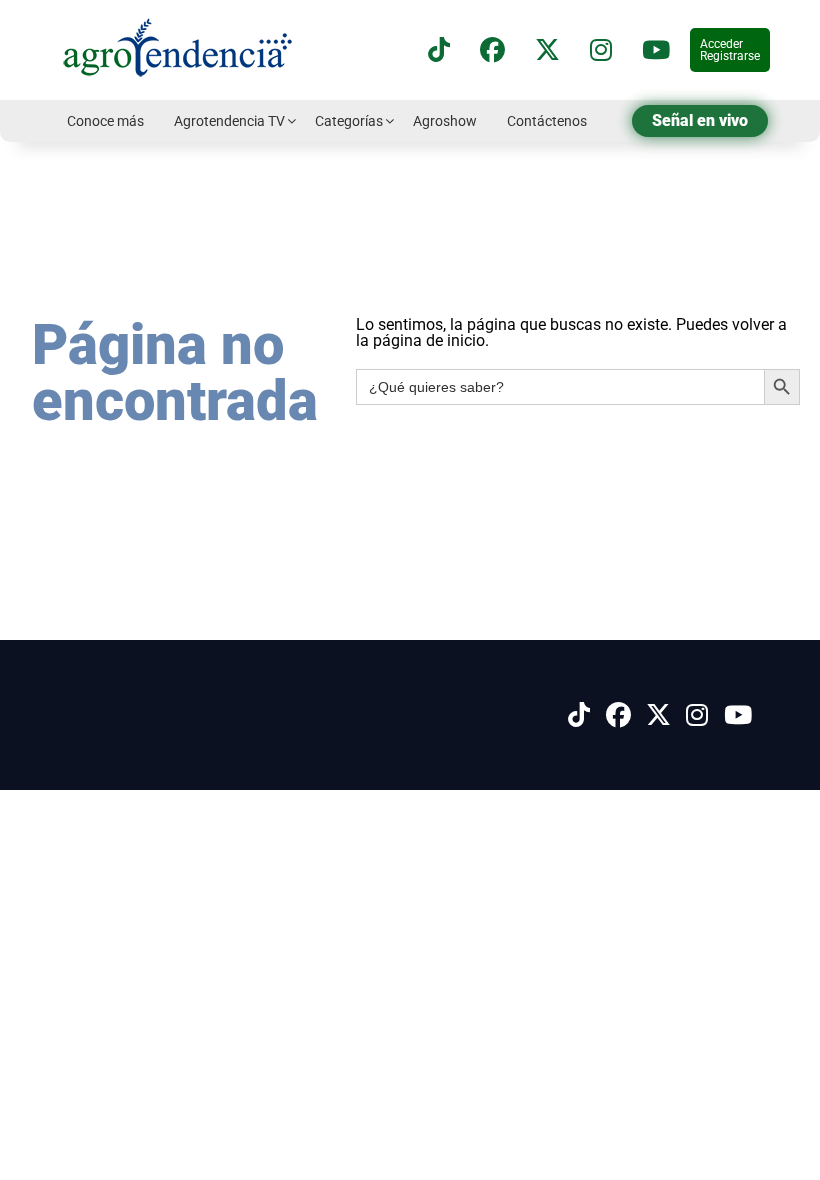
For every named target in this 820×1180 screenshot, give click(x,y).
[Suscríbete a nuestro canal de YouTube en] (656, 50)
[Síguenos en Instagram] (697, 715)
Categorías (349, 121)
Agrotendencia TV (229, 121)
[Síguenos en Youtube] (738, 715)
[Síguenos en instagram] (601, 50)
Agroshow (445, 121)
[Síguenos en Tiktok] (579, 715)
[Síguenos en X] (547, 50)
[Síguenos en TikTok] (439, 50)
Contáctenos (547, 121)
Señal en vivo (700, 120)
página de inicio (429, 340)
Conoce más (105, 121)
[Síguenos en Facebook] (492, 50)
